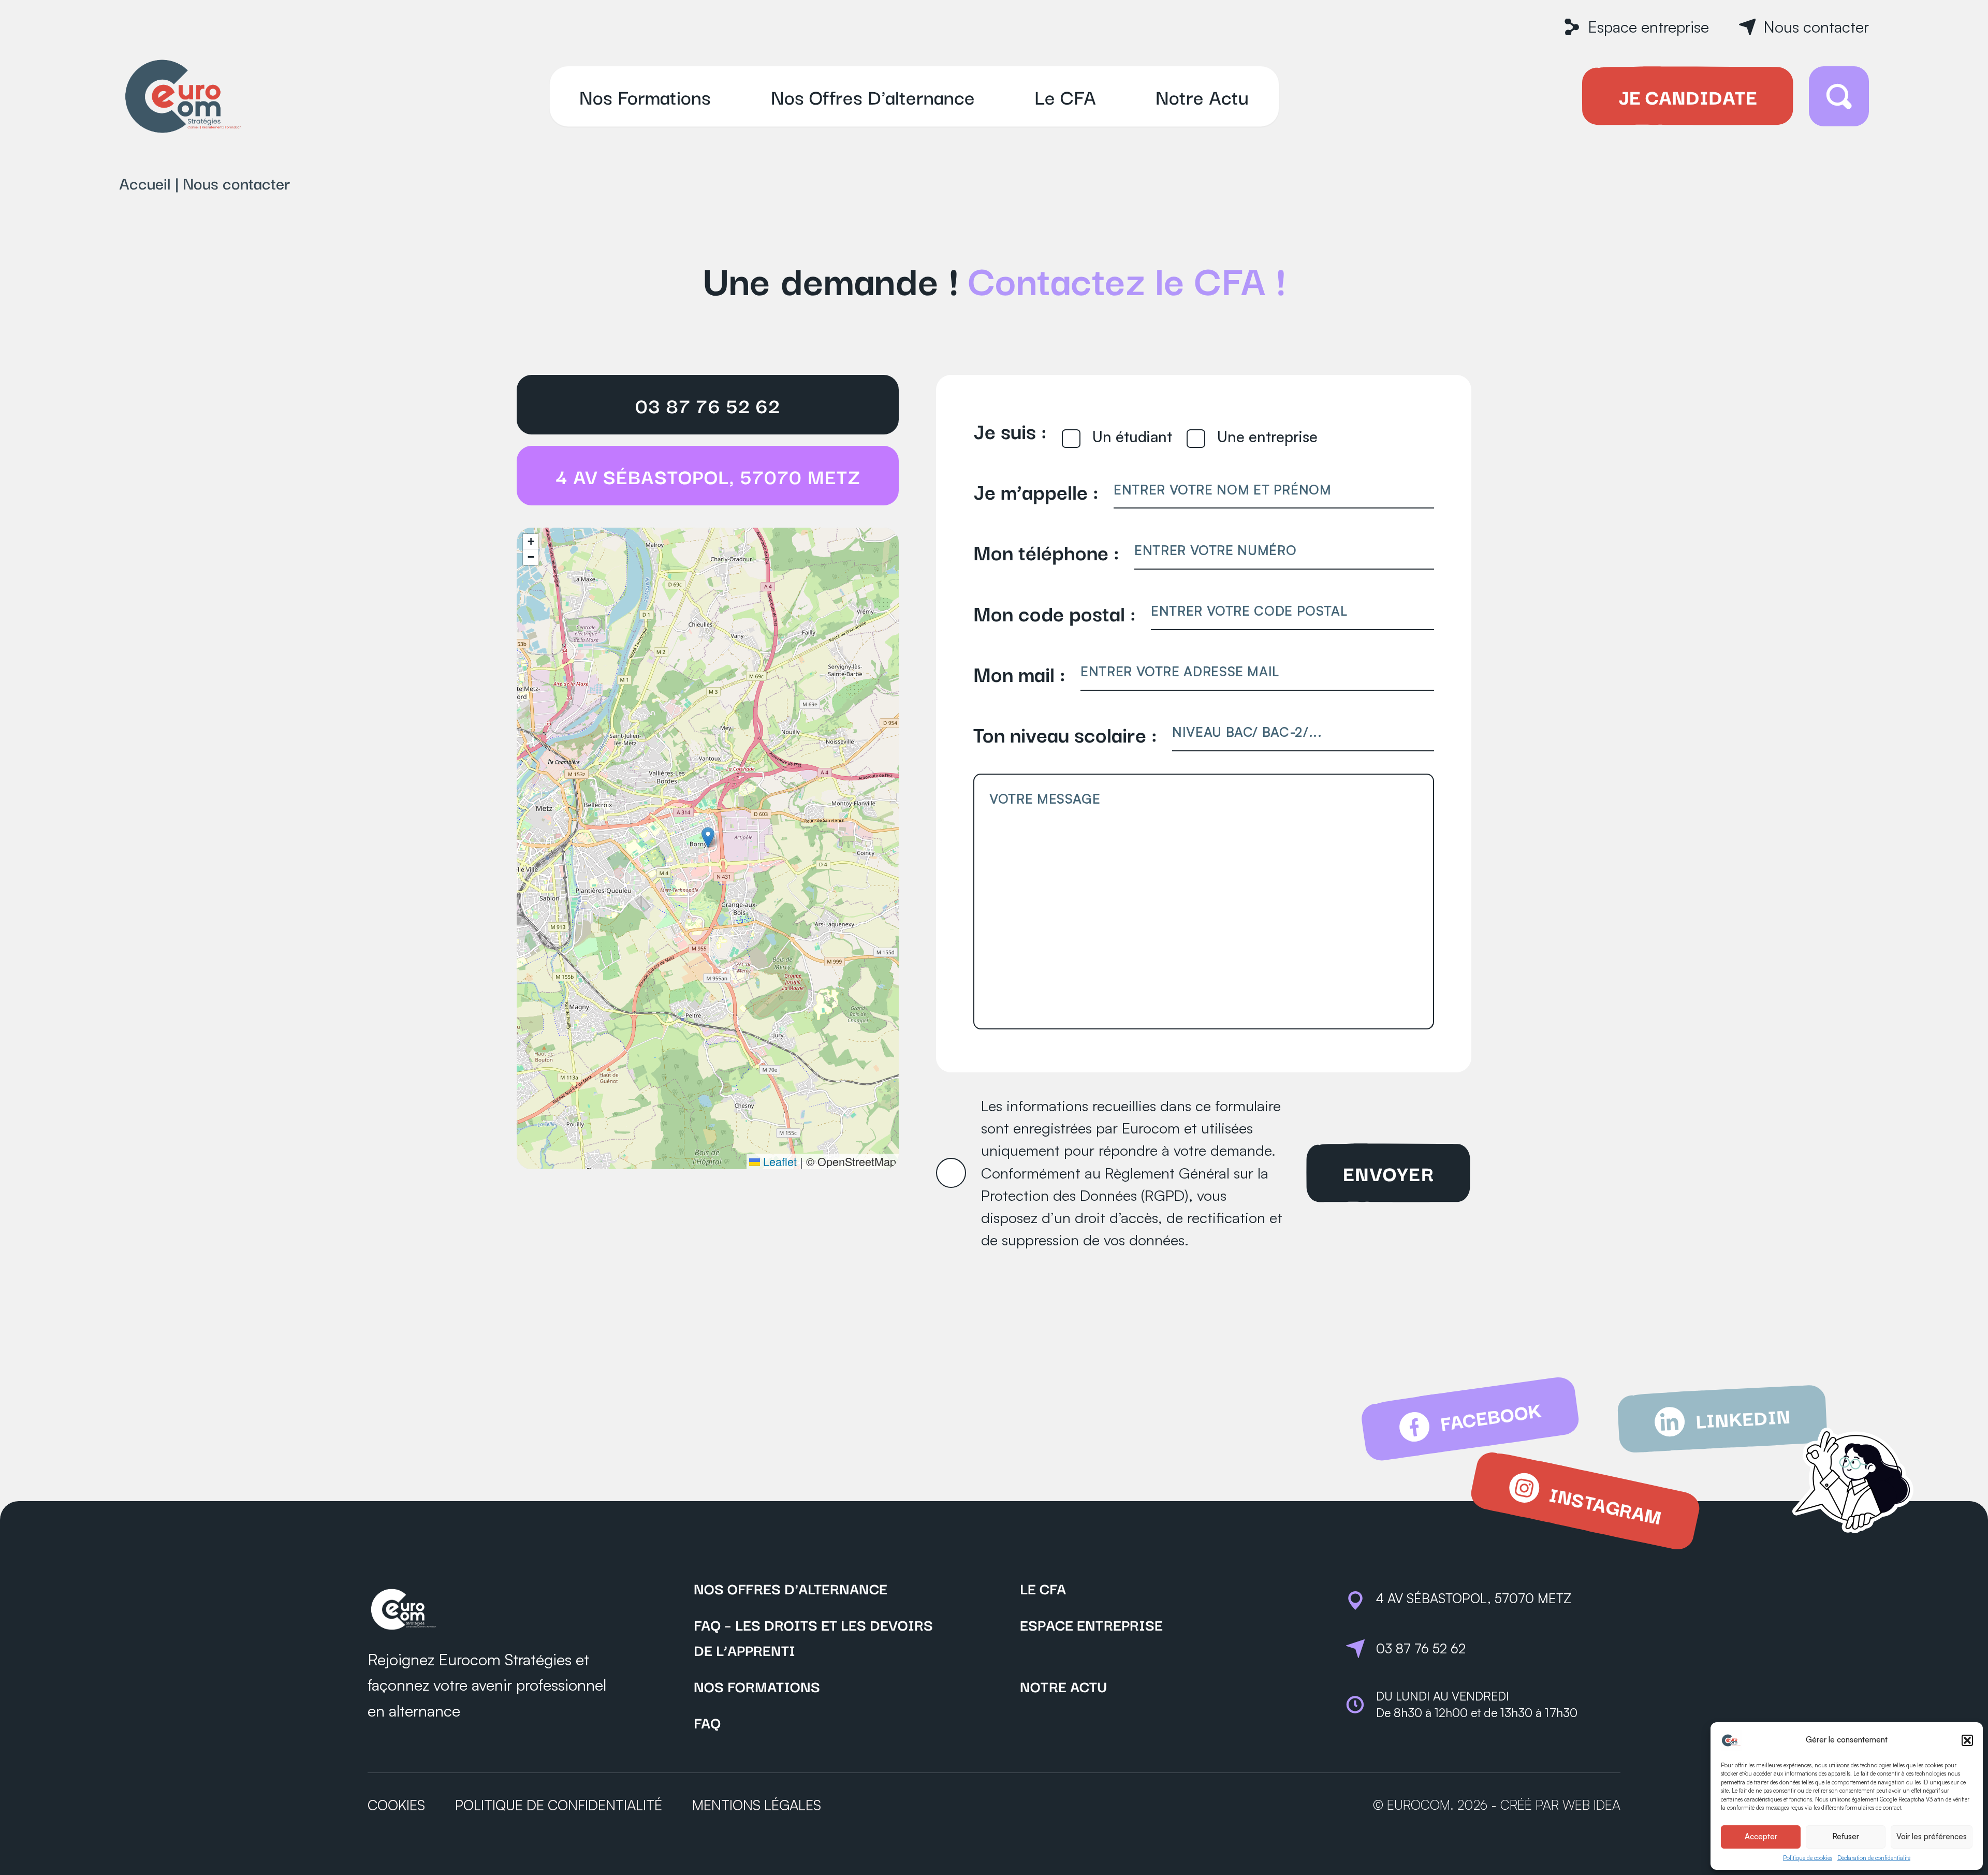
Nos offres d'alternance (791, 1588)
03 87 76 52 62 (708, 405)
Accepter (1761, 1836)
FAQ (707, 1722)
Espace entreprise (1091, 1624)
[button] (1967, 1740)
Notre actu (1063, 1686)
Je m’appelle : (1036, 491)
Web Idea (1591, 1805)
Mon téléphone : (1046, 551)
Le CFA (1043, 1588)
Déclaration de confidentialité (1874, 1858)
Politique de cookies (1808, 1858)
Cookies (396, 1805)
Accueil (145, 183)
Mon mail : (1019, 673)
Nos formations (757, 1686)
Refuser (1846, 1836)
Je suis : (1010, 430)
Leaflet (778, 1161)
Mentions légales (757, 1805)
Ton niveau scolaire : (1065, 733)
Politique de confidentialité (559, 1805)
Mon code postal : (1055, 612)
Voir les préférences (1932, 1836)
